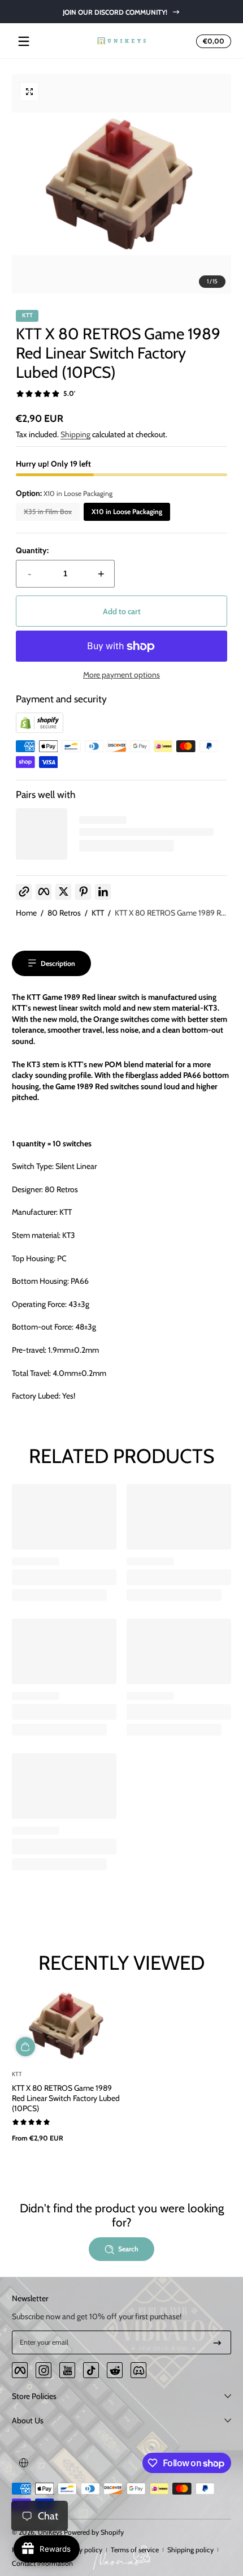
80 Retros (64, 913)
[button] (212, 41)
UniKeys (50, 2532)
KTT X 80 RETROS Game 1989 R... (170, 913)
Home (26, 913)
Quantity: (32, 550)
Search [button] (128, 2249)
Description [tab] (58, 963)
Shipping (75, 434)
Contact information (42, 2563)
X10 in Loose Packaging (127, 512)
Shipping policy (190, 2550)
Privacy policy (82, 2550)
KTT (98, 913)
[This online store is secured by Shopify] (40, 730)
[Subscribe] (217, 2342)
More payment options (121, 675)
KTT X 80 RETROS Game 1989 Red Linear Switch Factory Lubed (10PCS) (66, 2098)
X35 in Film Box (48, 512)
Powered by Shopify (94, 2532)
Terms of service (135, 2550)
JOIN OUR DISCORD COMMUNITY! (114, 12)
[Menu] (24, 41)
